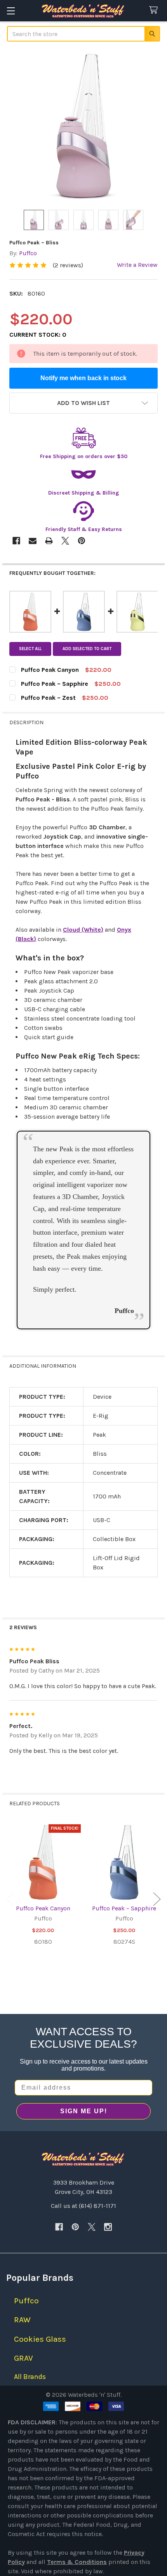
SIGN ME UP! (84, 2111)
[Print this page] (49, 541)
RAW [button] (22, 2320)
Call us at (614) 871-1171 (83, 2206)
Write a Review (137, 265)
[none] (83, 126)
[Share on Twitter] (65, 541)
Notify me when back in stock (83, 378)
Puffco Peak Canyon (43, 1908)
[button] (83, 403)
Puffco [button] (26, 2301)
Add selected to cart (87, 649)
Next (157, 1899)
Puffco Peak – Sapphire (124, 1908)
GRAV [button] (23, 2358)
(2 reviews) (68, 265)
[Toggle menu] (11, 11)
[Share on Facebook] (16, 541)
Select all (30, 649)
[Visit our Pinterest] (75, 2227)
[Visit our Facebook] (59, 2227)
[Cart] (155, 10)
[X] (92, 2227)
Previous (10, 1899)
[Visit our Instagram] (108, 2227)
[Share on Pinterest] (82, 541)
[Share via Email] (33, 541)
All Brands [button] (30, 2377)
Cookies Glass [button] (40, 2339)
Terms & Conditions (77, 2562)
